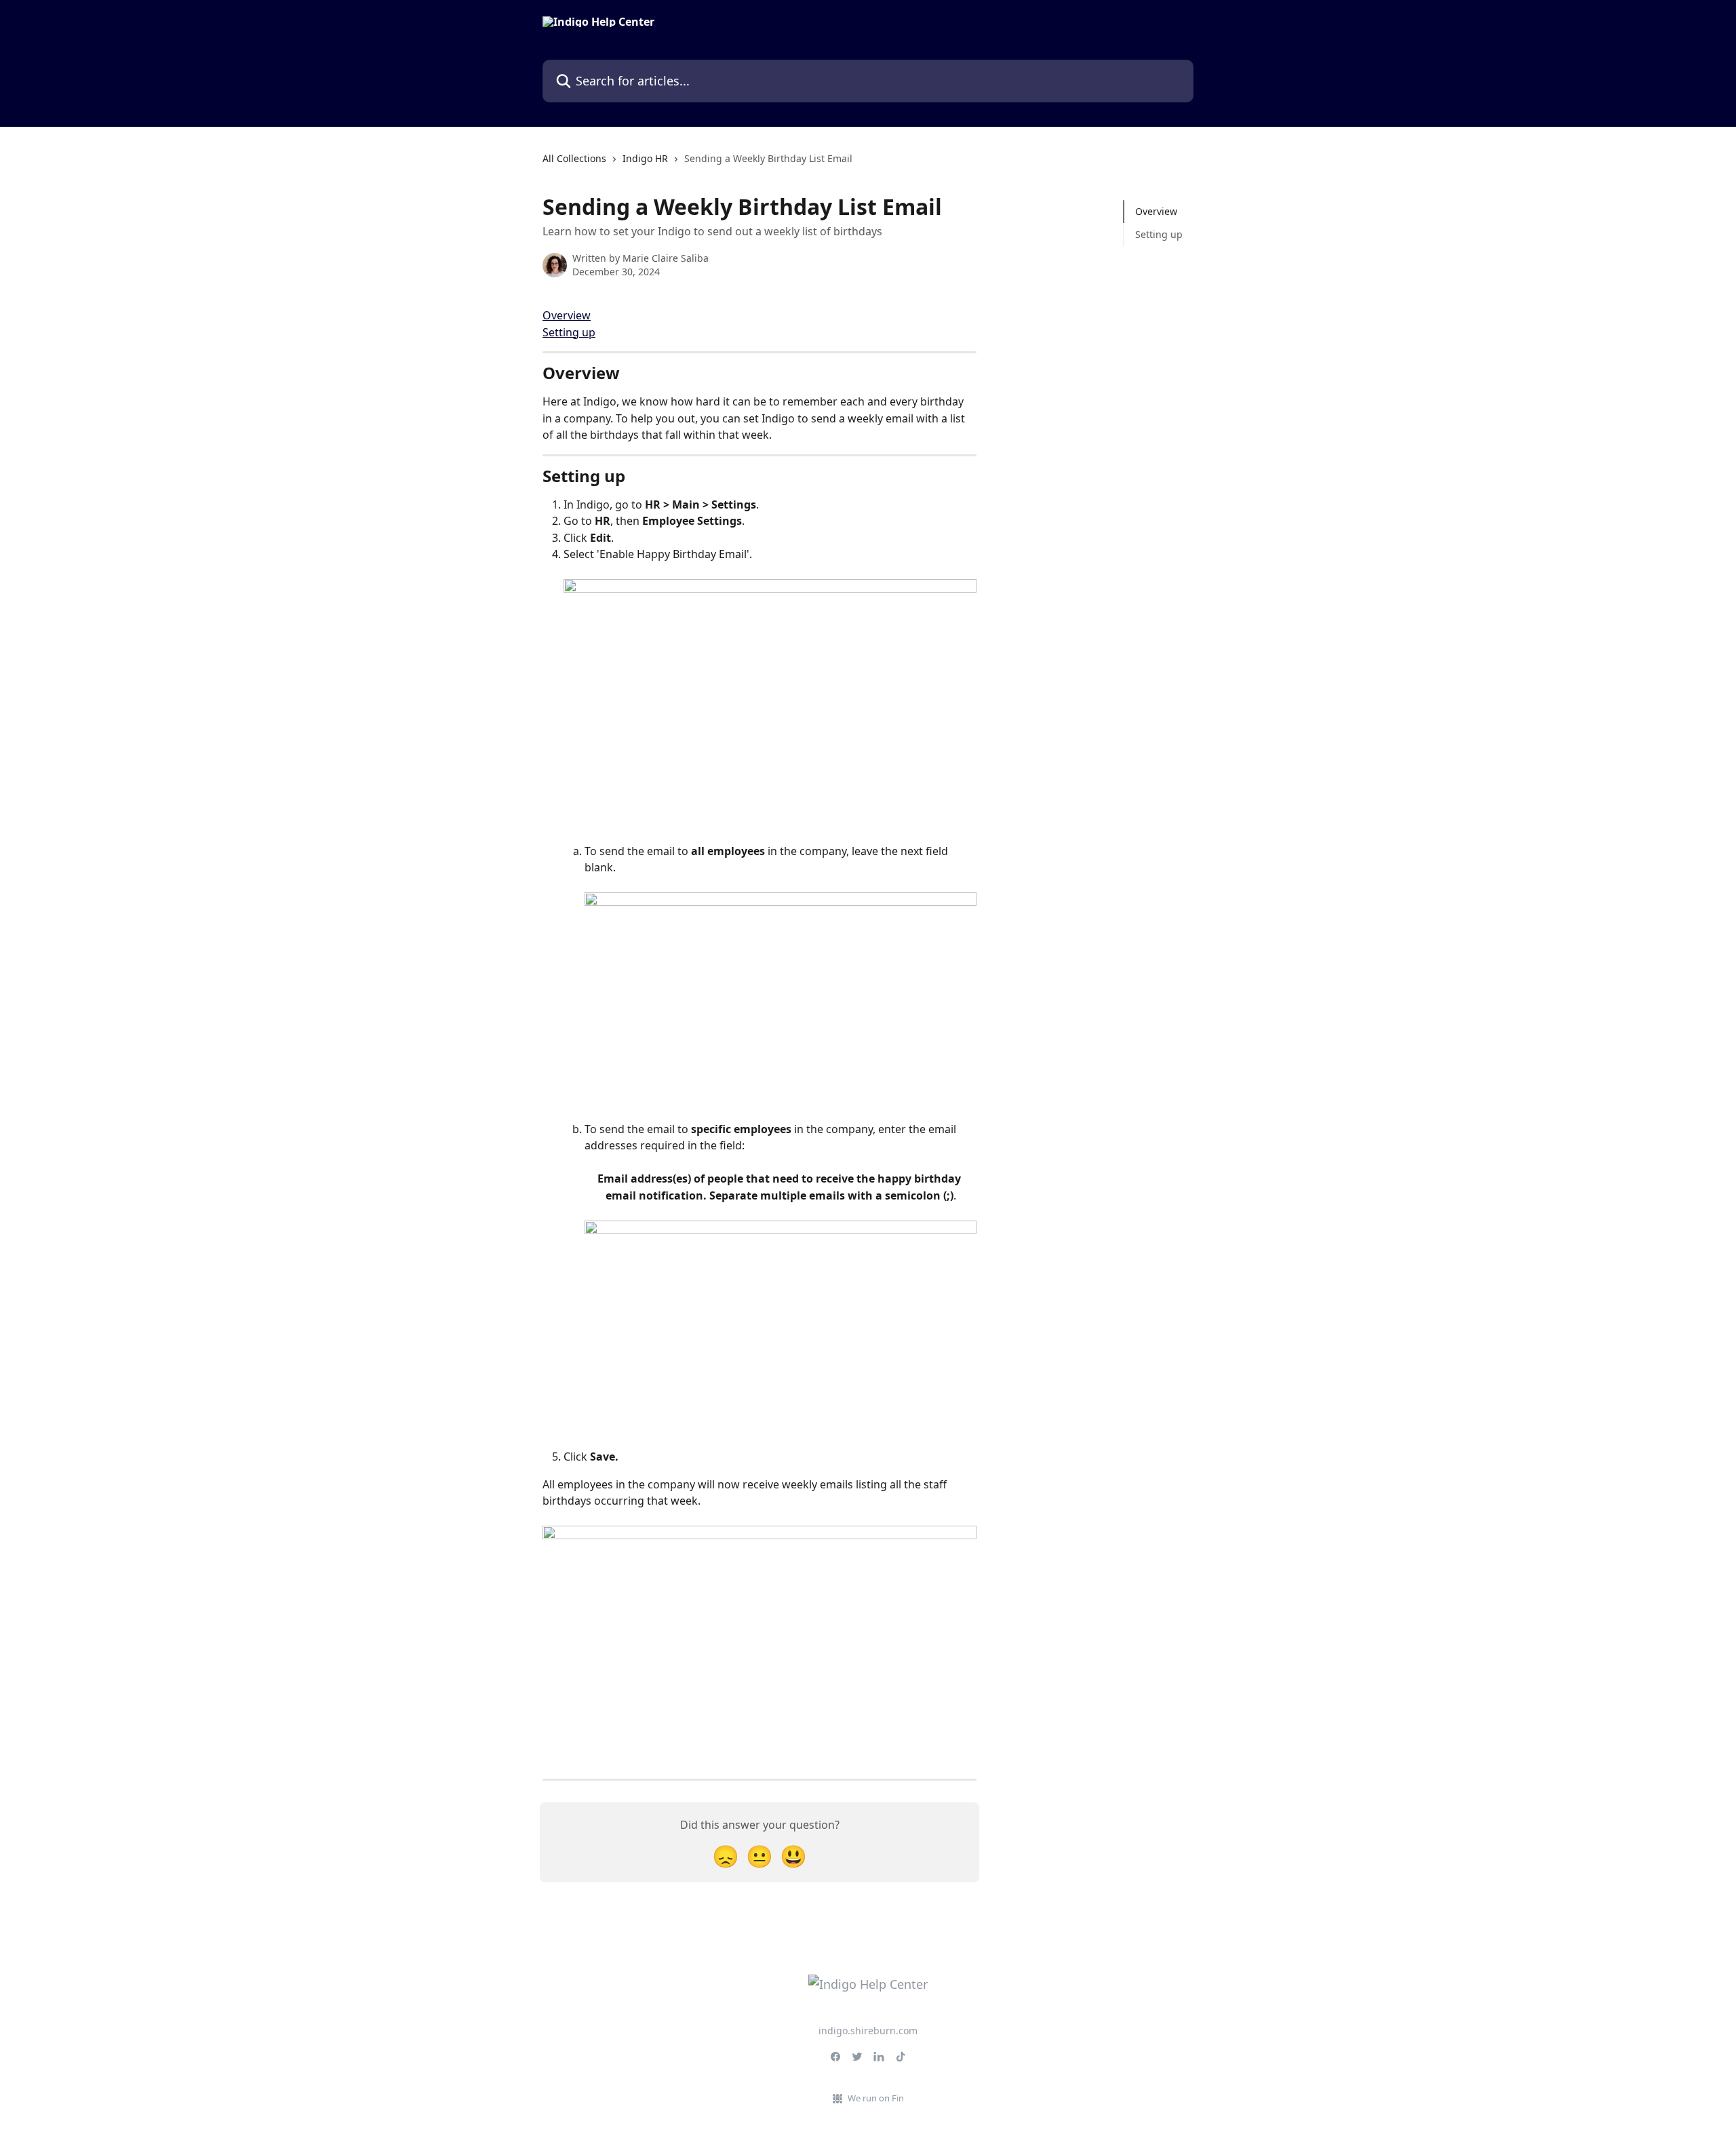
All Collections (574, 158)
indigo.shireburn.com (868, 2031)
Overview (567, 315)
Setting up (569, 332)
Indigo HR (645, 158)
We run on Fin (876, 2098)
